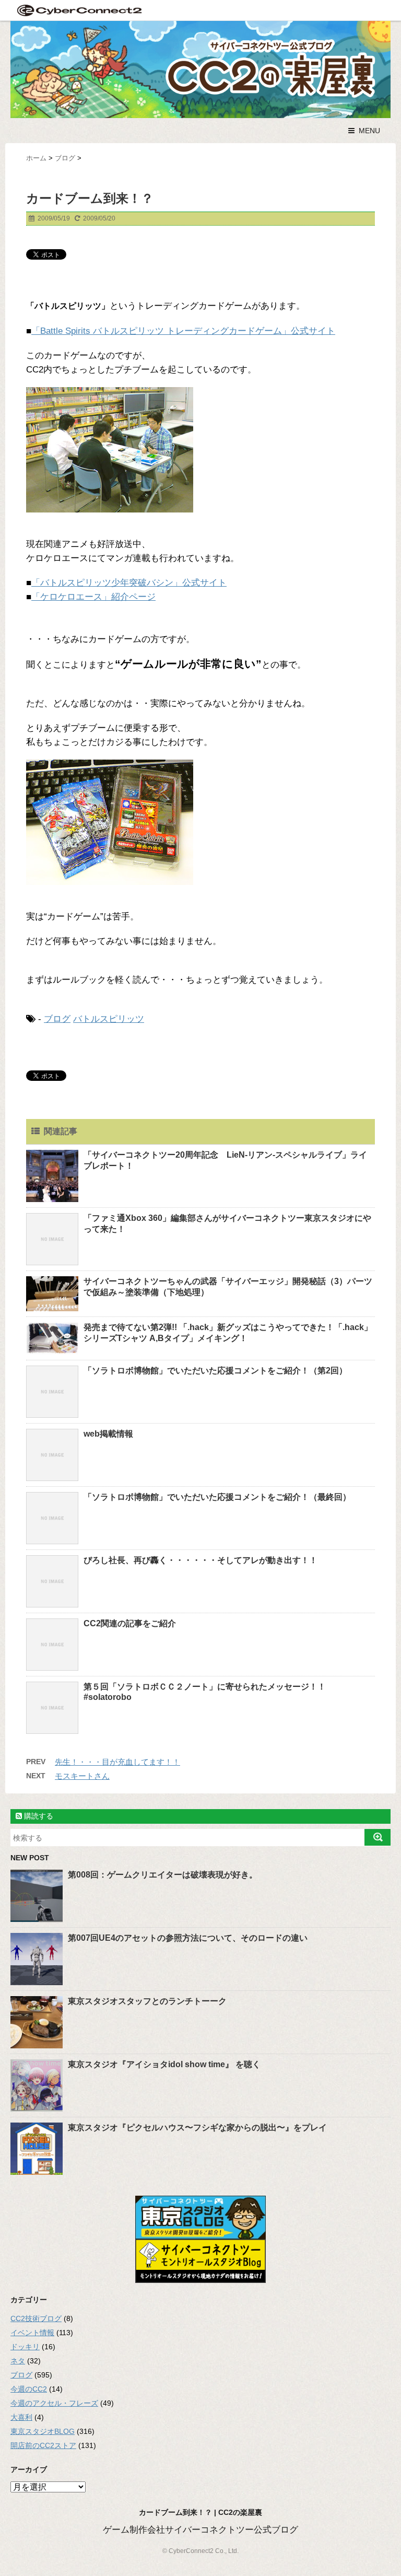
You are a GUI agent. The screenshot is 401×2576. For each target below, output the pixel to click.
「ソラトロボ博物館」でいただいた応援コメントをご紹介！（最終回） (217, 1497)
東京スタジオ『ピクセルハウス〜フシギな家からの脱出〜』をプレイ (197, 2128)
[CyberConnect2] (78, 10)
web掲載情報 (108, 1434)
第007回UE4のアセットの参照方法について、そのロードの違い (188, 1938)
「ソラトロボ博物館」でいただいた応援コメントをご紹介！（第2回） (215, 1371)
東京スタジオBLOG (43, 2431)
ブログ (57, 1019)
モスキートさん (82, 1776)
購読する (38, 1816)
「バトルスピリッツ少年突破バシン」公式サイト (129, 583)
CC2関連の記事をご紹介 (130, 1623)
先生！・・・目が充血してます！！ (117, 1762)
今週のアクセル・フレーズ (54, 2403)
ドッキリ (25, 2347)
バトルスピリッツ (109, 1019)
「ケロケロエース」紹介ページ (93, 597)
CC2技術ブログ (36, 2318)
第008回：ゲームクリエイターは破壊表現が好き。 (163, 1875)
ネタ (18, 2361)
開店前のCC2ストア (43, 2445)
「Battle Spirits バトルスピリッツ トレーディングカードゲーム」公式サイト (183, 331)
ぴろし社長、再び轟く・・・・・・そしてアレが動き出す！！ (200, 1560)
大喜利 (21, 2417)
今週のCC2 (29, 2389)
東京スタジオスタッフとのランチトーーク (147, 2001)
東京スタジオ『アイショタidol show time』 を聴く (164, 2064)
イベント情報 (32, 2333)
